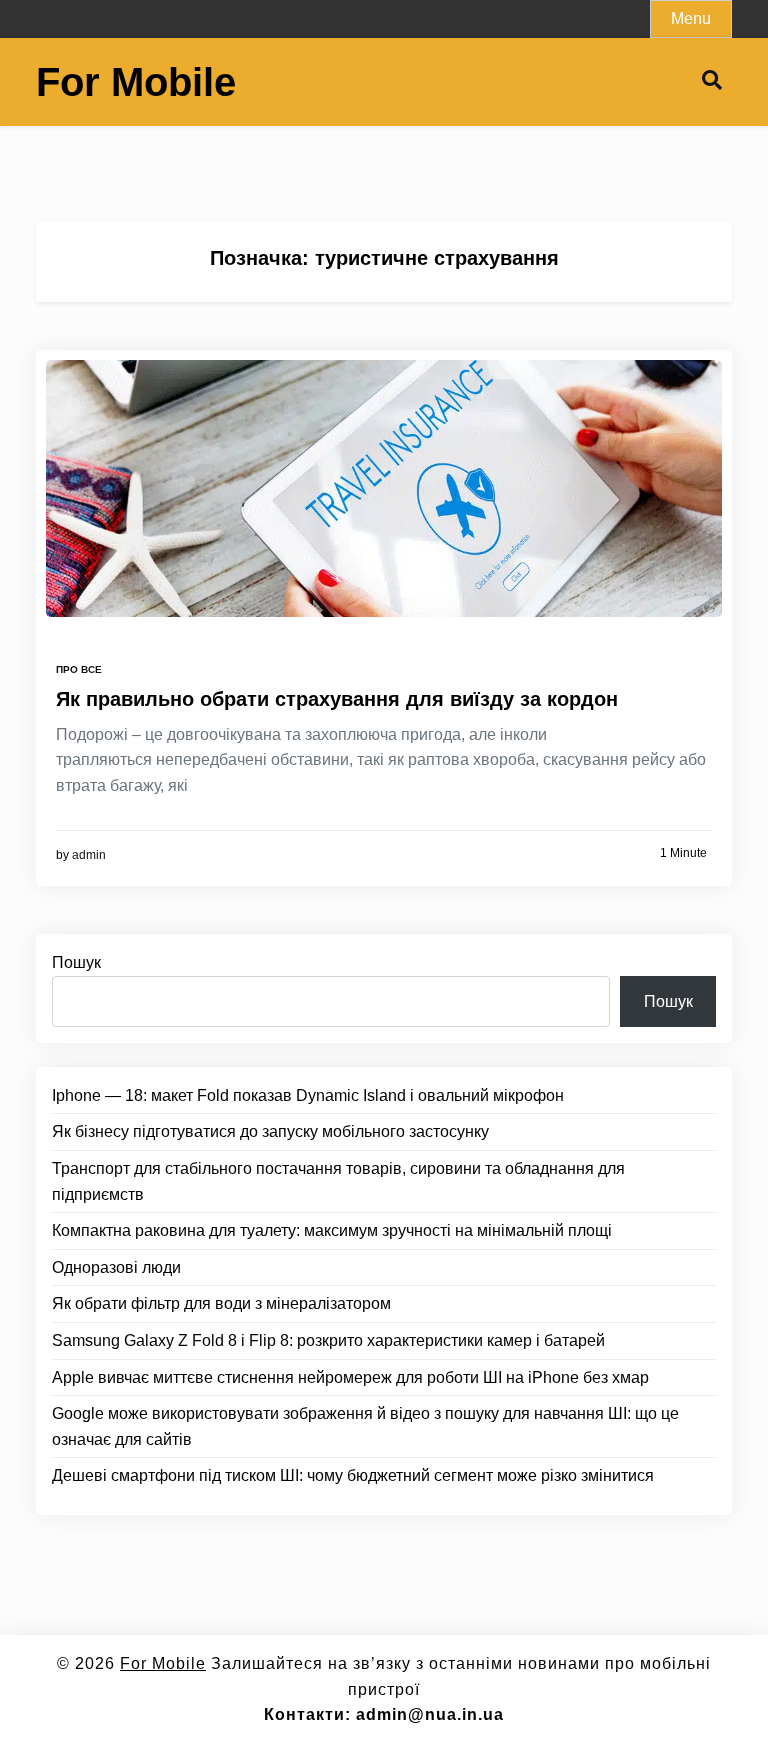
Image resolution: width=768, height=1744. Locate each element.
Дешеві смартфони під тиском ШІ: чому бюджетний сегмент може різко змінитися (353, 1475)
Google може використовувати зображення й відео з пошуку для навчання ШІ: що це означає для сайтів (365, 1426)
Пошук (76, 962)
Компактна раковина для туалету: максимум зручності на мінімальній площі (332, 1230)
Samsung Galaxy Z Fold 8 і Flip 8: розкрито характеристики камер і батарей (328, 1340)
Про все (79, 669)
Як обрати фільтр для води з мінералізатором (221, 1303)
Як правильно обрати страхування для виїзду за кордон (337, 699)
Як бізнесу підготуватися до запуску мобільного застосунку (270, 1131)
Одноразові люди (116, 1267)
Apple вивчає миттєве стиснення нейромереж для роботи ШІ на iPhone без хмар (350, 1377)
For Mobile (136, 82)
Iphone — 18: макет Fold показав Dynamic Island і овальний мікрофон (308, 1095)
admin (89, 855)
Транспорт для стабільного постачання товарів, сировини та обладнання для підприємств (338, 1181)
